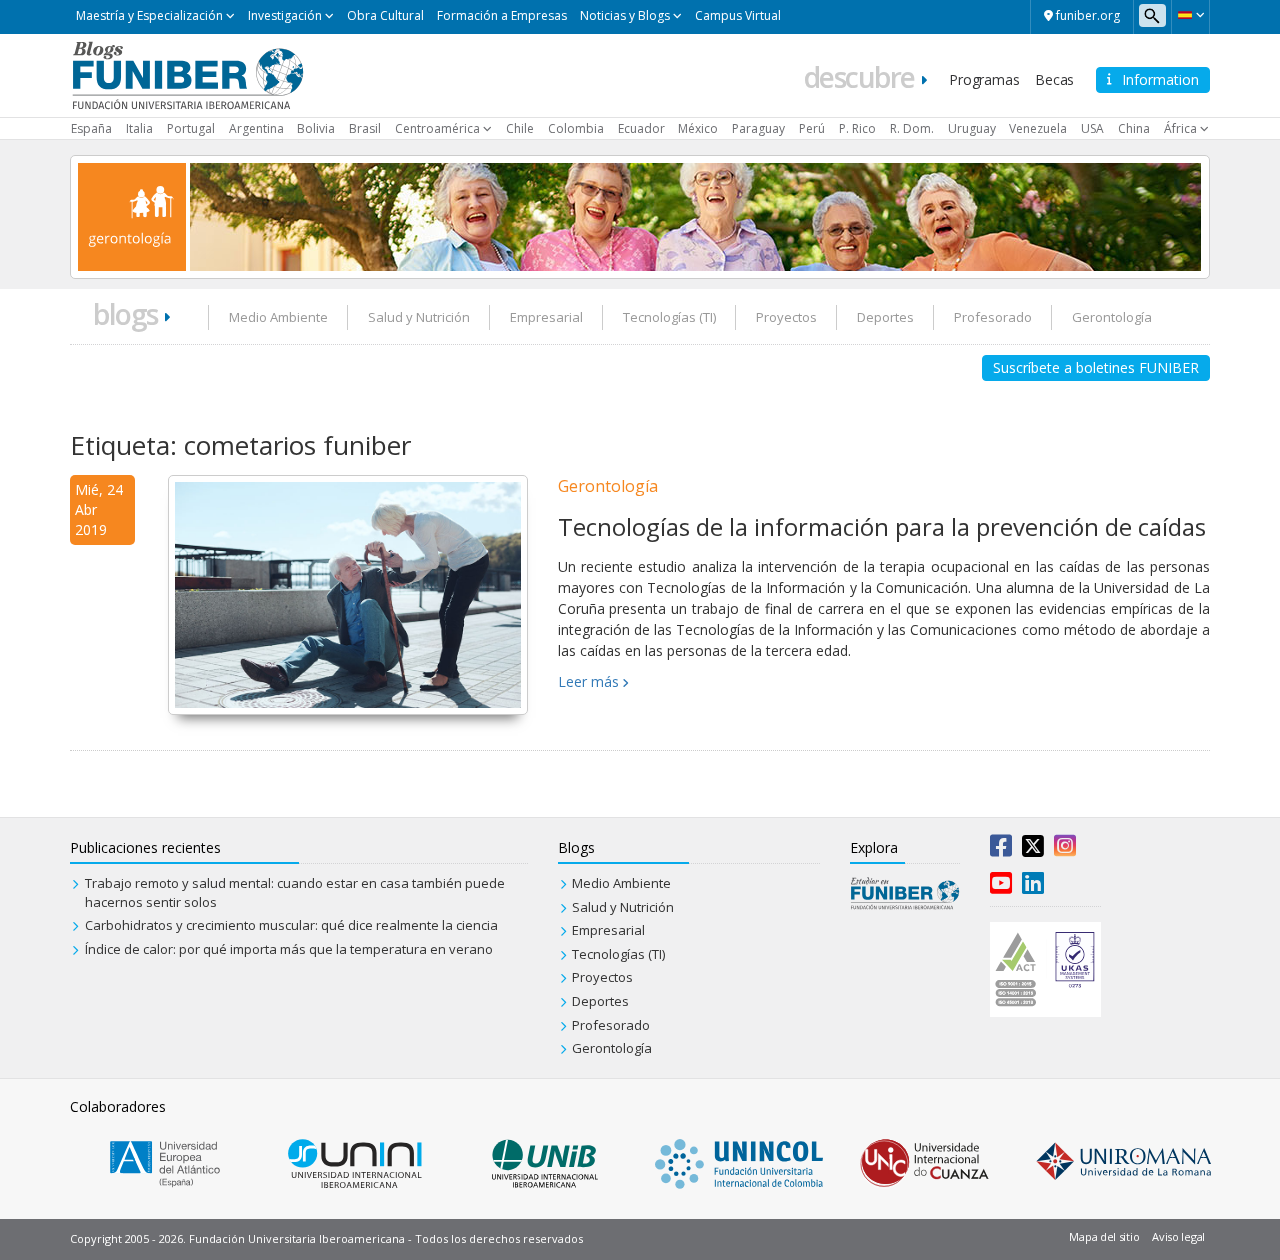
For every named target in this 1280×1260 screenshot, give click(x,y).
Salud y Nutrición (419, 317)
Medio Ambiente (278, 317)
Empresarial (546, 317)
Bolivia (316, 128)
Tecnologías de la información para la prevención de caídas (882, 526)
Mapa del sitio (1104, 1236)
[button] (1190, 15)
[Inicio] (187, 74)
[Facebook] (1001, 850)
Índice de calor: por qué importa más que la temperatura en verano (289, 949)
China (1134, 128)
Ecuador (641, 128)
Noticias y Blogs (625, 15)
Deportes (885, 317)
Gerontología (1112, 317)
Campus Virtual (738, 15)
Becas (1054, 79)
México (698, 128)
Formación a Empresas (502, 15)
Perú (812, 128)
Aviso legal (1178, 1236)
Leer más (588, 681)
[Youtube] (1001, 887)
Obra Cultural (385, 15)
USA (1092, 128)
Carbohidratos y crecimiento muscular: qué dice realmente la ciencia (291, 925)
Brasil (365, 128)
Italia (139, 128)
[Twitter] (1033, 850)
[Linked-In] (1033, 887)
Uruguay (972, 128)
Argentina (256, 128)
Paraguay (758, 128)
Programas (984, 79)
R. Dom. (912, 128)
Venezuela (1038, 128)
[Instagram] (1065, 850)
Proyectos (786, 317)
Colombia (576, 128)
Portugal (191, 128)
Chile (520, 128)
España (91, 128)
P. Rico (857, 128)
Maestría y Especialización (149, 15)
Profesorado (993, 317)
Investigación (285, 15)
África (1180, 128)
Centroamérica (437, 128)
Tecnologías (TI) (669, 317)
